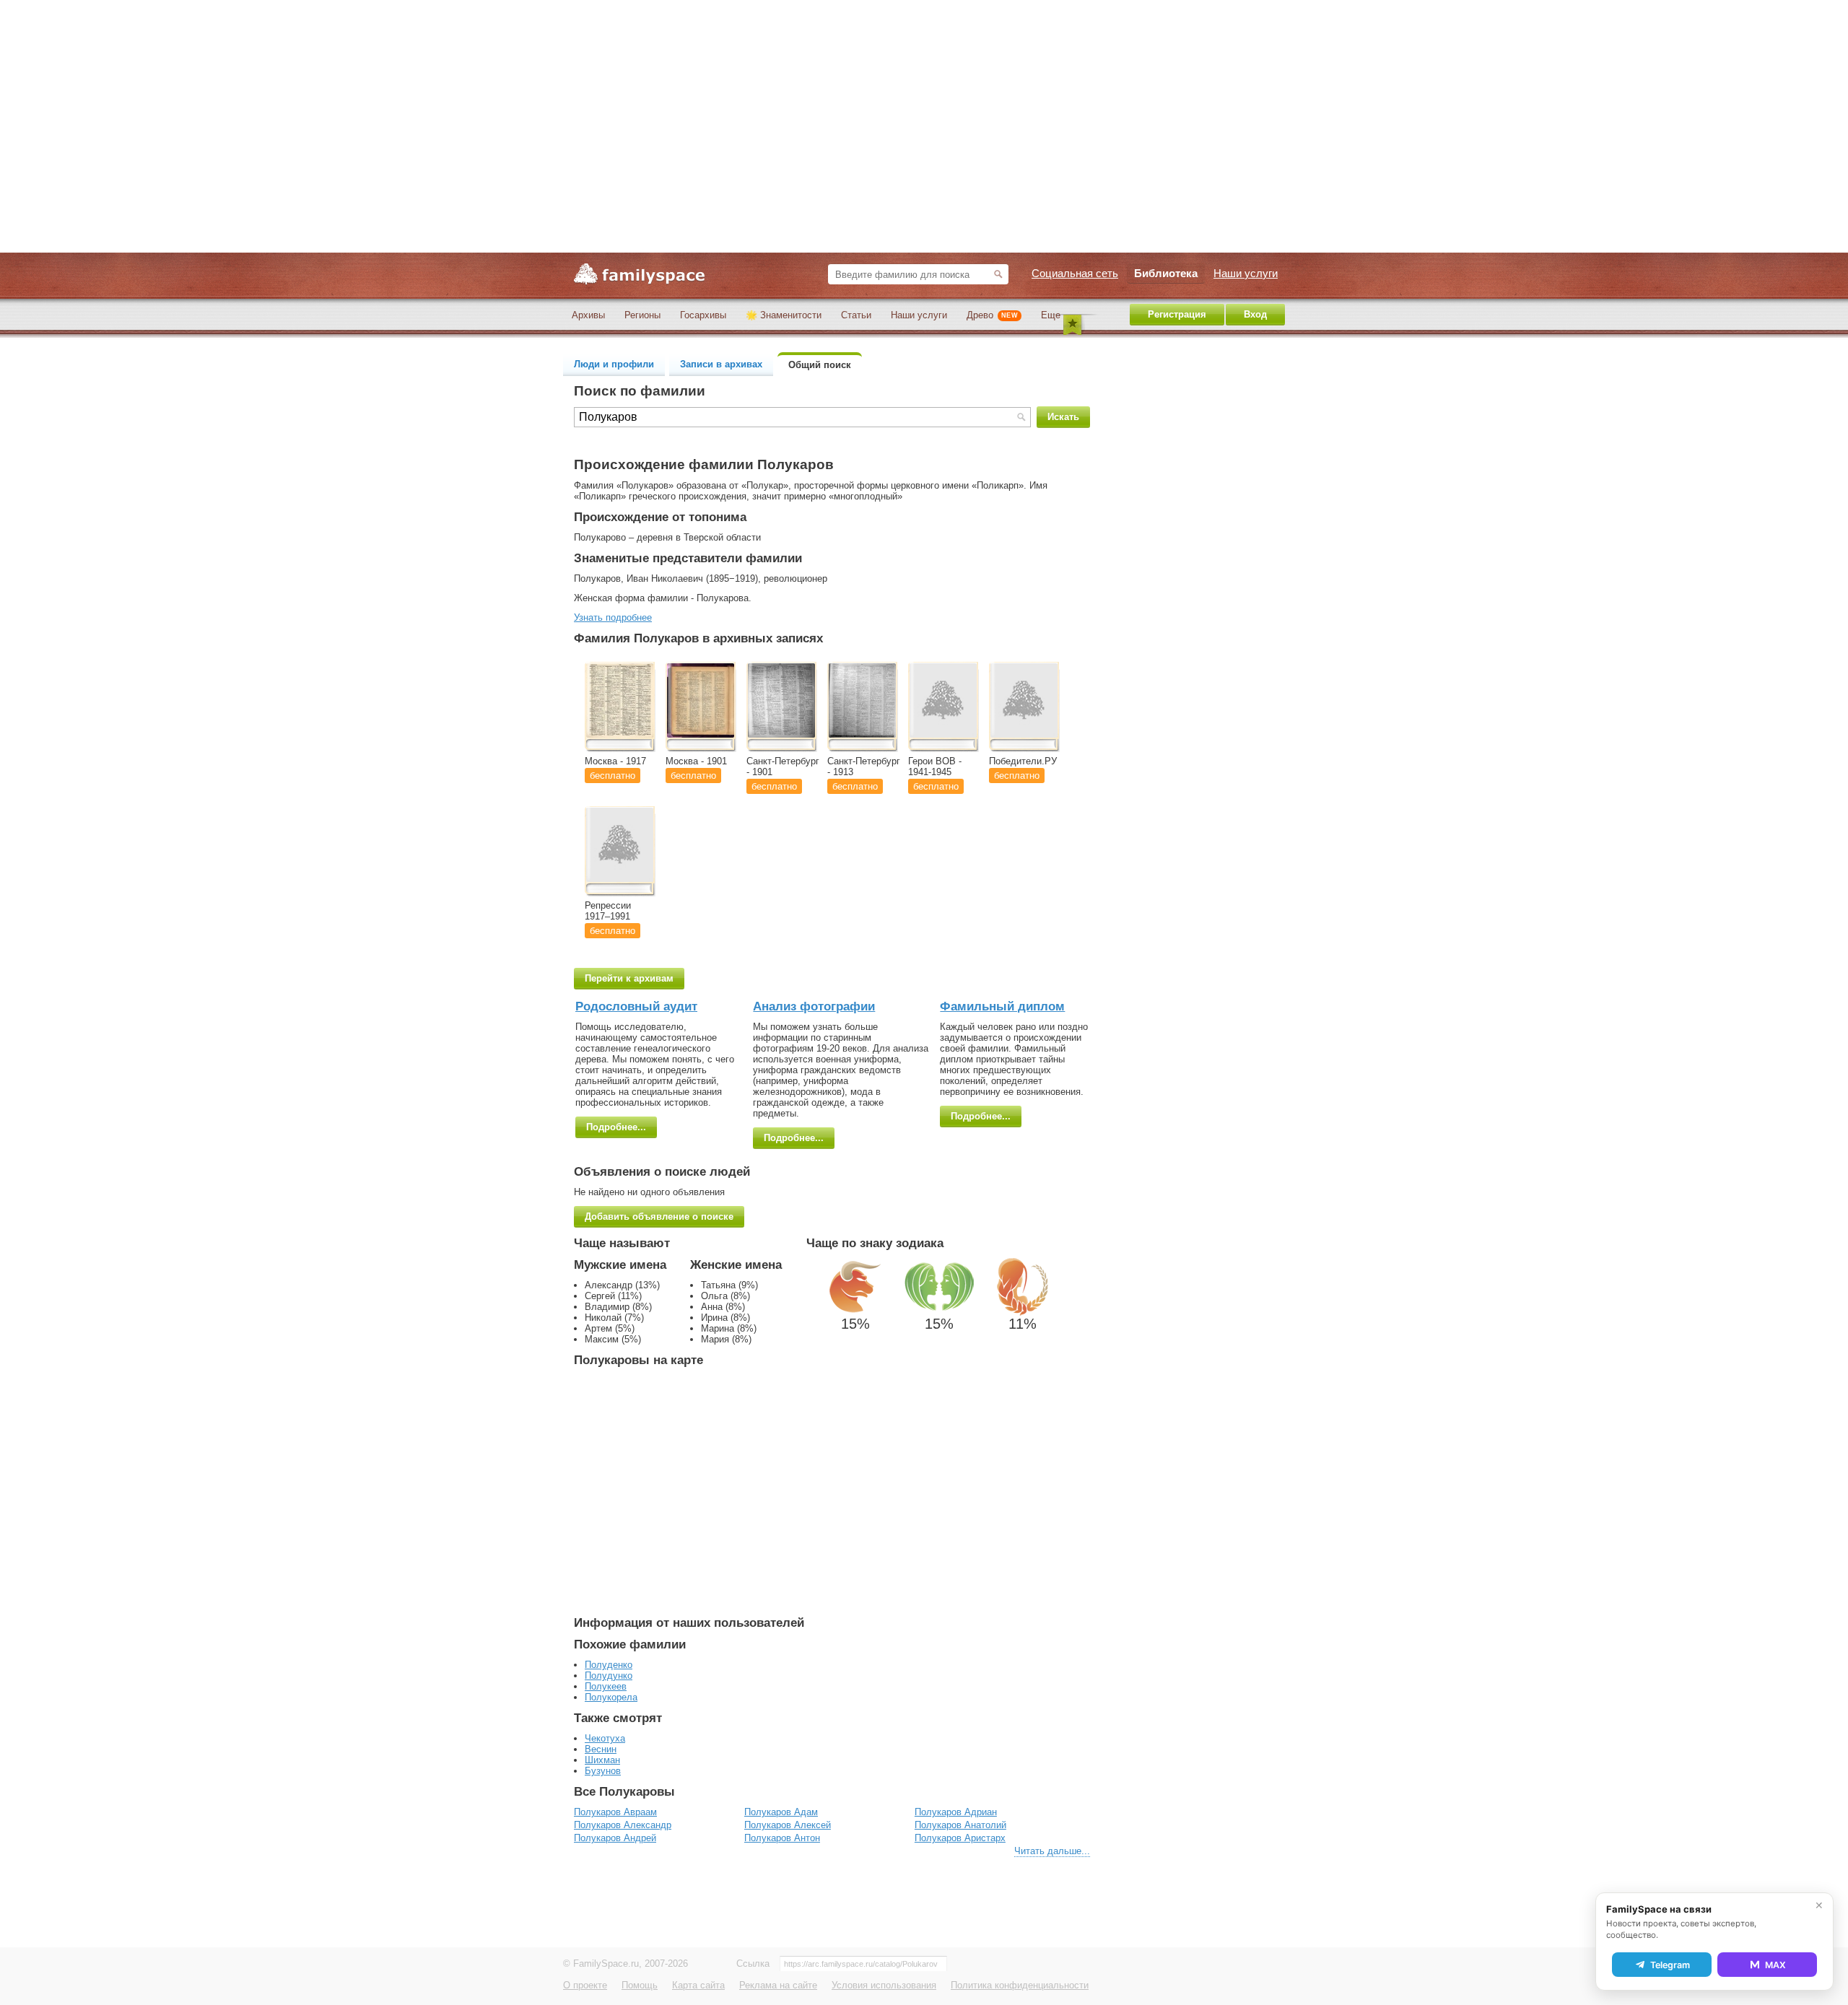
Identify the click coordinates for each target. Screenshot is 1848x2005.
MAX (1775, 1965)
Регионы (642, 315)
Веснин (601, 1749)
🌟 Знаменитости (784, 315)
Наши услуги (919, 315)
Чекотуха (605, 1738)
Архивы (588, 315)
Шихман (602, 1760)
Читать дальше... (1052, 1851)
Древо (992, 315)
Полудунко (609, 1676)
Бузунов (603, 1771)
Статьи (856, 315)
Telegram (1670, 1965)
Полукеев (606, 1686)
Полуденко (609, 1665)
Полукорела (611, 1697)
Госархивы (703, 315)
